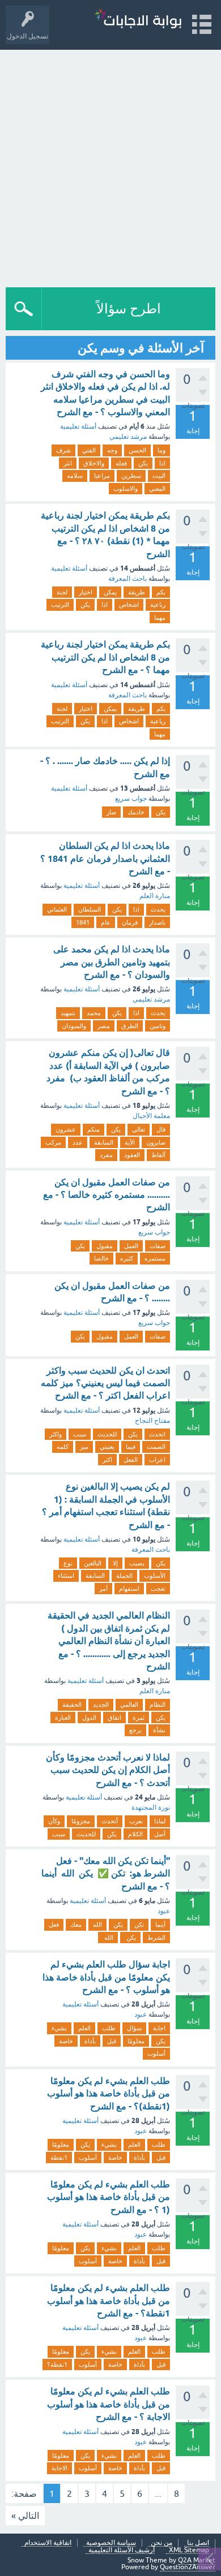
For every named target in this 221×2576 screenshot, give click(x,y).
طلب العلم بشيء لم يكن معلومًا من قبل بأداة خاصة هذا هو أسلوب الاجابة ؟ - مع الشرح (109, 2404)
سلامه (75, 476)
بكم (161, 592)
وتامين (158, 1026)
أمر (103, 1589)
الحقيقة (72, 1705)
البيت (159, 476)
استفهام (129, 1589)
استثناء (66, 1576)
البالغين (93, 1563)
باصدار (157, 922)
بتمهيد (68, 1013)
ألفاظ (158, 1155)
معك (76, 1925)
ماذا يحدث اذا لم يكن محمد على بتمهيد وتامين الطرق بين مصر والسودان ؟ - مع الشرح (112, 962)
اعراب (157, 1460)
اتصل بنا (198, 2543)
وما (161, 450)
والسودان (74, 1026)
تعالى (139, 1129)
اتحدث (157, 1434)
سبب (80, 1434)
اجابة (159, 2028)
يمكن (110, 592)
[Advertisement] (110, 166)
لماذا (160, 1821)
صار (111, 812)
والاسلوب (126, 489)
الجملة (124, 1576)
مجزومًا (81, 1821)
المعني (157, 489)
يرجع (135, 1730)
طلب (109, 2028)
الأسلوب (155, 1576)
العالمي (129, 1705)
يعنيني (107, 1447)
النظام (158, 1705)
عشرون (66, 1129)
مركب (53, 1142)
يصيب (137, 1563)
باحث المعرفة (127, 579)
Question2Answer (188, 2567)
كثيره (127, 1258)
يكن (143, 463)
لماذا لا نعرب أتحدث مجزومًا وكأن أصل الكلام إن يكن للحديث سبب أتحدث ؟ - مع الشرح (108, 1770)
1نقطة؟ (57, 2364)
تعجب (158, 1589)
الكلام (135, 1834)
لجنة (62, 592)
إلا (115, 1563)
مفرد (106, 1155)
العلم (84, 2028)
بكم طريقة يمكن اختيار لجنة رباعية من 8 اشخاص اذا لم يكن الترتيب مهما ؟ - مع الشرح (105, 657)
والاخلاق (94, 463)
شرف (63, 450)
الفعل (131, 1460)
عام (106, 922)
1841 (83, 922)
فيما (131, 1447)
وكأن (54, 1821)
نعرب (136, 1821)
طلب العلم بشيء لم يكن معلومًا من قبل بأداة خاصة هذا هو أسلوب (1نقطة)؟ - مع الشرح (109, 2094)
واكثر (56, 1434)
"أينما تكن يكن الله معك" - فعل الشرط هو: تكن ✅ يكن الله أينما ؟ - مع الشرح (106, 1874)
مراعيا (102, 476)
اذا (162, 463)
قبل (112, 2041)
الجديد (101, 1705)
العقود (132, 1155)
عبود (164, 1911)
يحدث (158, 909)
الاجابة (59, 2468)
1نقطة (59, 2158)
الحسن (137, 450)
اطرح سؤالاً (129, 308)
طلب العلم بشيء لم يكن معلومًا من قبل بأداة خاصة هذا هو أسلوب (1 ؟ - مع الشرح (109, 2197)
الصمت (156, 1447)
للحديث (107, 1434)
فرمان (130, 922)
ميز (84, 1447)
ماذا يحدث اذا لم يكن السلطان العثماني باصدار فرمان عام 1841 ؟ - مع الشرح (105, 858)
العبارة (63, 1718)
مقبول (105, 1246)
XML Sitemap (189, 2550)
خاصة (66, 2041)
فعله (121, 463)
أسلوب (156, 2053)
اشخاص (129, 605)
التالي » (25, 2515)
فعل (54, 1925)
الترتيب (60, 605)
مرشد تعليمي (128, 437)
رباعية (158, 605)
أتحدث (110, 1821)
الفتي (89, 450)
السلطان (90, 909)
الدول (89, 1718)
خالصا (101, 1258)
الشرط (156, 1938)
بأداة (90, 2041)
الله (97, 1925)
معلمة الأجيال (151, 1116)
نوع (68, 1563)
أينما (160, 1925)
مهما (160, 618)
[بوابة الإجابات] (138, 20)
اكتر (107, 1460)
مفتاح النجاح (152, 1421)
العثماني (57, 909)
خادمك (136, 812)
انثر (68, 463)
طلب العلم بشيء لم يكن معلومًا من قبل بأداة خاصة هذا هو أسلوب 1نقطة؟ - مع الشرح (109, 2301)
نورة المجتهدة (151, 1807)
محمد (94, 1013)
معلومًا (136, 2041)
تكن (139, 1925)
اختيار (86, 592)
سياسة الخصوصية (111, 2543)
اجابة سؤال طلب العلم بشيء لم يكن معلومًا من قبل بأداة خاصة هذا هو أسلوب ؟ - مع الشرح (106, 1977)
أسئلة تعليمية (78, 426)
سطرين (131, 476)
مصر (104, 1026)
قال (161, 1129)
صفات (158, 1246)
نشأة (159, 1730)
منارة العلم (155, 896)
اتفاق (114, 1718)
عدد (78, 1142)
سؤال (134, 2028)
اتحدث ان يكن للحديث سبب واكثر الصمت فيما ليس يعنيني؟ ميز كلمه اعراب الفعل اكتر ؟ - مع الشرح (105, 1383)
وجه (112, 450)
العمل (131, 1246)
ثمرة (139, 1718)
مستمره (155, 1258)
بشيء (59, 2028)
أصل (160, 1834)
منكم (93, 1129)
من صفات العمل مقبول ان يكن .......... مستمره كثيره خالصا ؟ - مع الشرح (107, 1195)
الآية (130, 1142)
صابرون (156, 1142)
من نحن (161, 2543)
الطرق (130, 1026)
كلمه (63, 1447)
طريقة (137, 592)
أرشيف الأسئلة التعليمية (122, 2550)
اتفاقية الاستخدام (48, 2543)
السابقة (104, 1142)
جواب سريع (131, 799)
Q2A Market (197, 2560)
